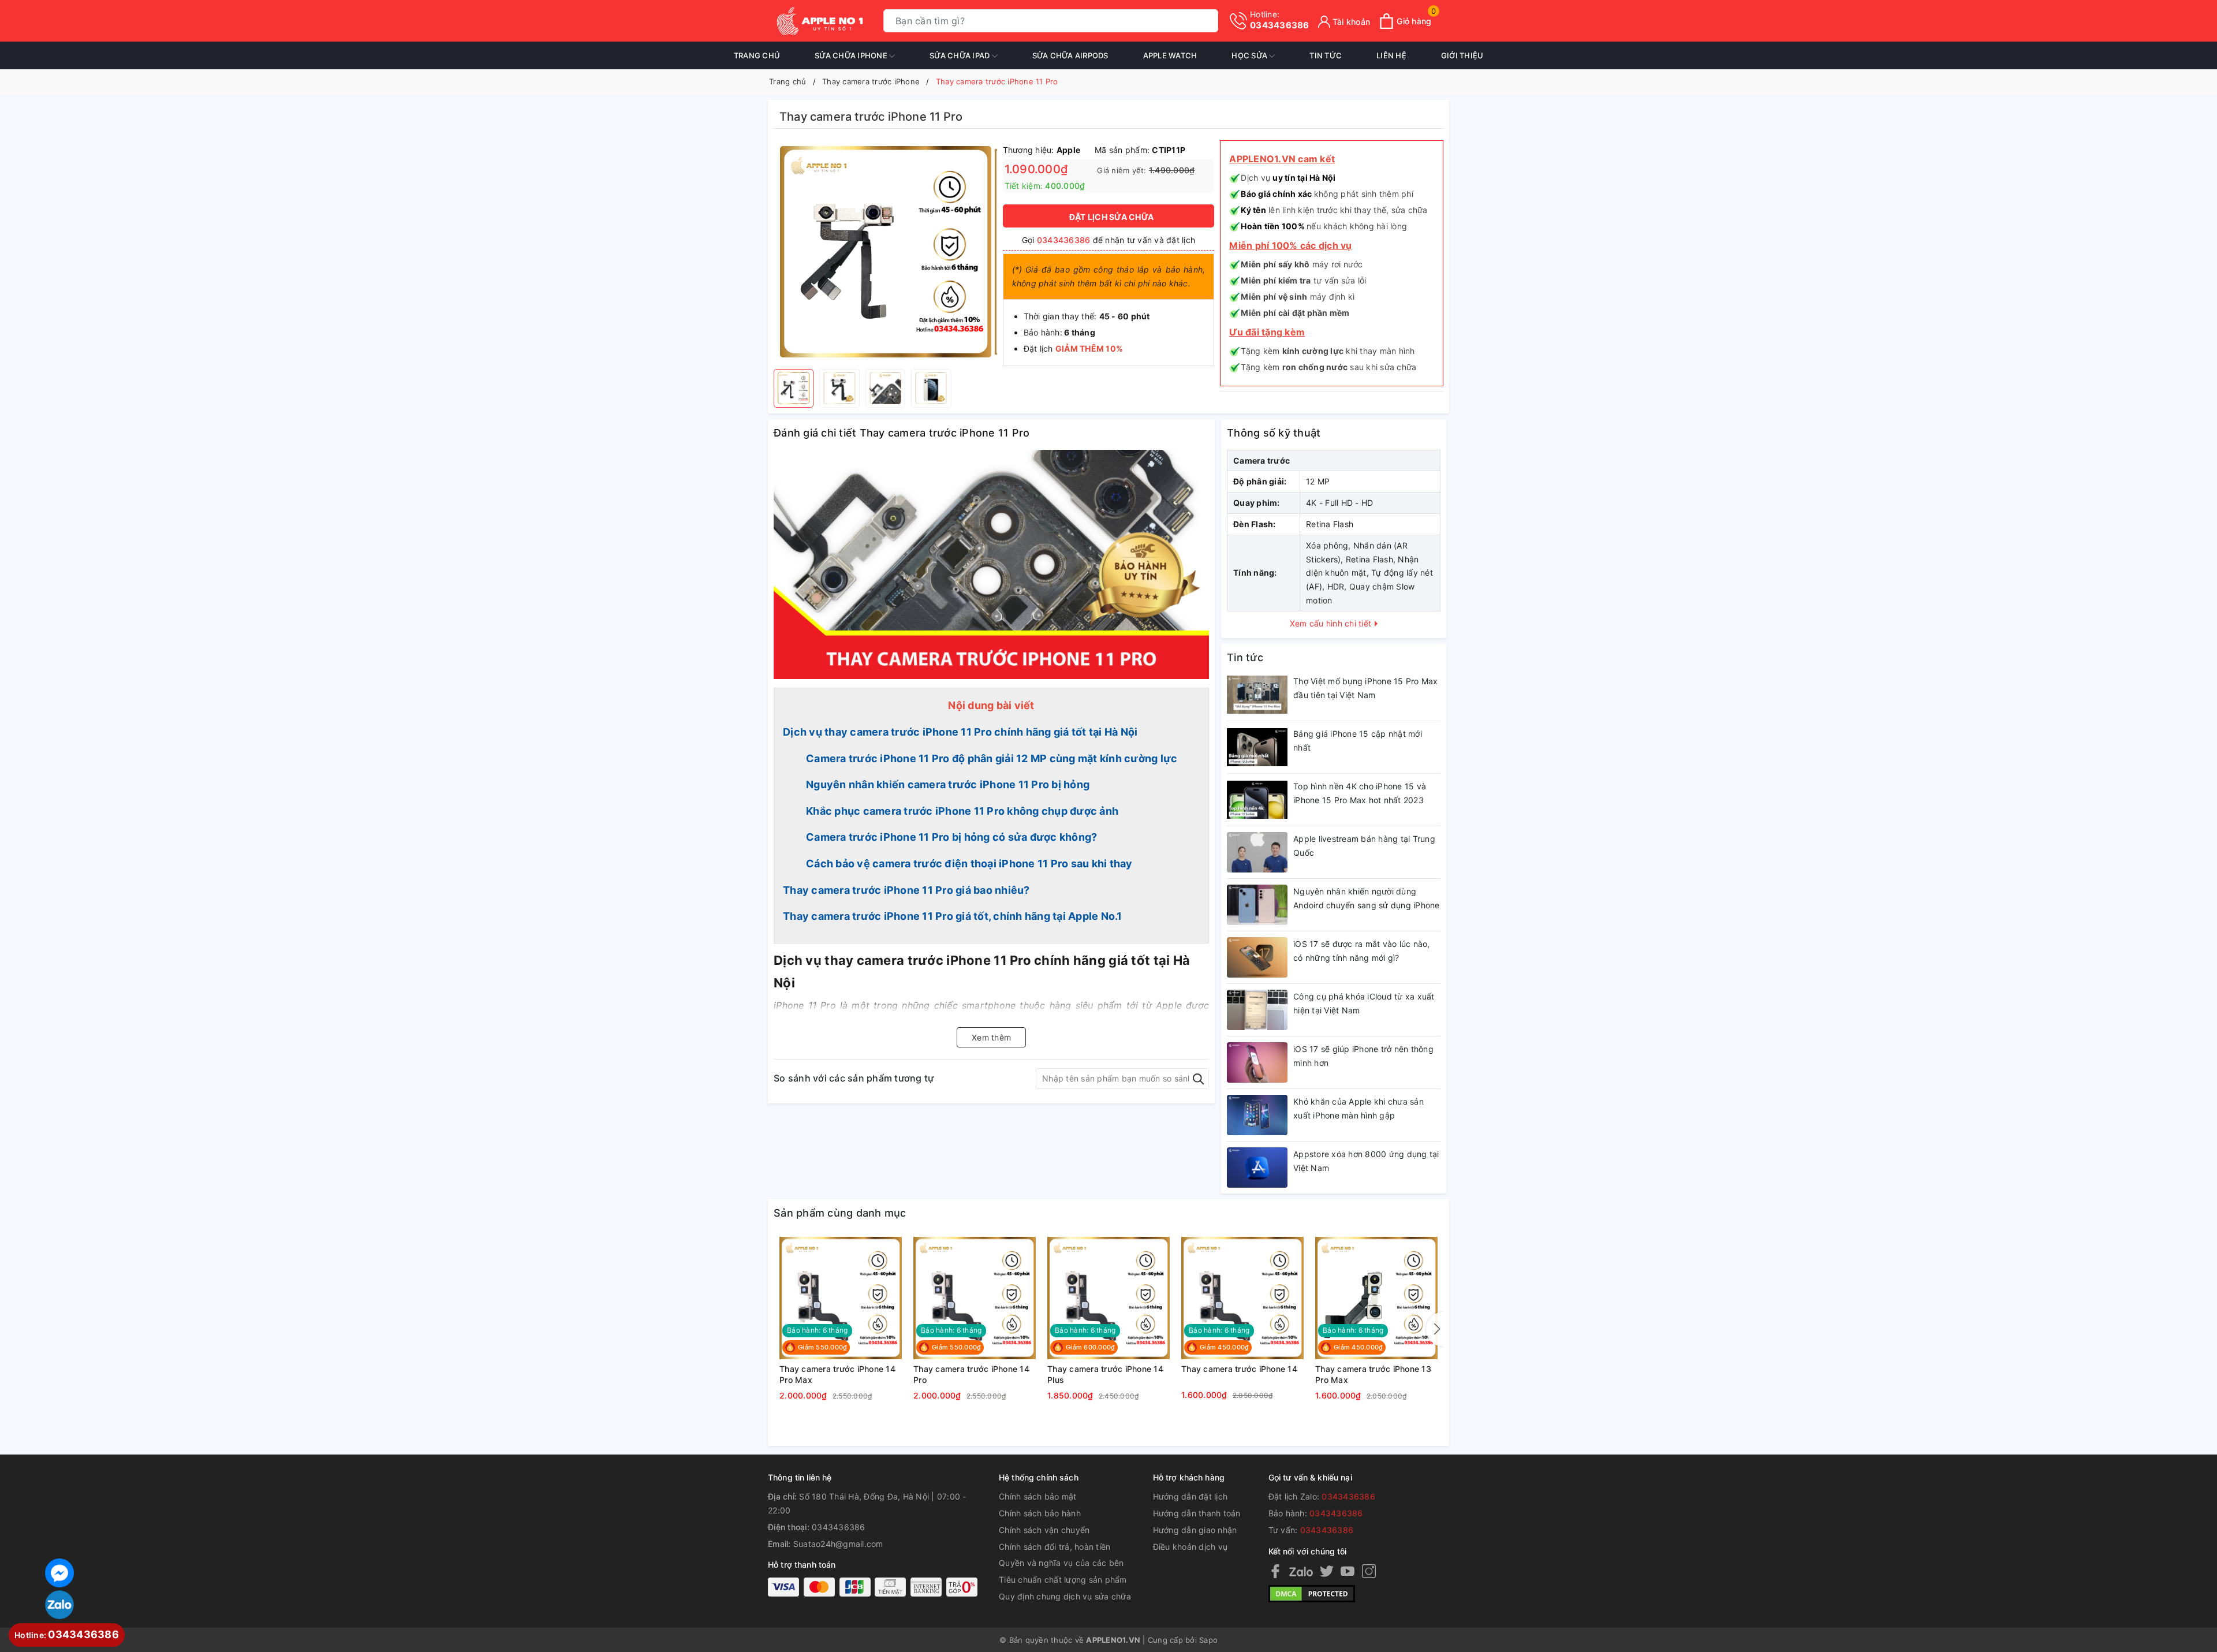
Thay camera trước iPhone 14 (1239, 1369)
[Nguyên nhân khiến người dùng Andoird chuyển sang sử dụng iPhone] (1257, 905)
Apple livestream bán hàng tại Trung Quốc (1364, 846)
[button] (1435, 1329)
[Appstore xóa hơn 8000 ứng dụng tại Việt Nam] (1257, 1168)
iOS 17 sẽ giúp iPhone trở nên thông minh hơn (1363, 1056)
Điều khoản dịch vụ (1190, 1547)
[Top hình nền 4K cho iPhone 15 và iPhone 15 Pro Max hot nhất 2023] (1257, 800)
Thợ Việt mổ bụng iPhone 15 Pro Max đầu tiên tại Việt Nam (1366, 688)
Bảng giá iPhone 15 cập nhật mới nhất (1358, 741)
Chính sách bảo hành (1040, 1513)
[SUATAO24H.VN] (820, 21)
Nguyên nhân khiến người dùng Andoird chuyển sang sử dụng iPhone (1367, 898)
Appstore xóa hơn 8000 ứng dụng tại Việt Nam (1366, 1161)
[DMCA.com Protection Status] (1312, 1593)
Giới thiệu (1462, 55)
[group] (885, 252)
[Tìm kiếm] (1207, 21)
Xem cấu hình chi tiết (1332, 623)
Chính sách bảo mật (1038, 1496)
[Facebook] (1275, 1571)
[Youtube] (1348, 1571)
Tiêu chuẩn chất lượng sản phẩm (1063, 1580)
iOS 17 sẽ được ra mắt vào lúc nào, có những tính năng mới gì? (1362, 951)
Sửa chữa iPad (961, 55)
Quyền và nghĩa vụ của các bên (1061, 1563)
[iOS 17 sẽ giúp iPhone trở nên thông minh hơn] (1257, 1062)
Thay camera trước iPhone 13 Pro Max (1373, 1375)
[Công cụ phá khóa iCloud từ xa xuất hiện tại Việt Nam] (1257, 1010)
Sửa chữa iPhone (852, 55)
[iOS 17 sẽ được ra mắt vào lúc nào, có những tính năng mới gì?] (1257, 957)
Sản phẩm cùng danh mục (840, 1213)
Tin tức (1326, 55)
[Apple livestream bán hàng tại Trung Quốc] (1257, 852)
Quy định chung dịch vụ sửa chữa (1065, 1596)
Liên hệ (1391, 55)
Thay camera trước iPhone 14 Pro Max (837, 1375)
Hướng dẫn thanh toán (1197, 1513)
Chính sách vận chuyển (1044, 1530)
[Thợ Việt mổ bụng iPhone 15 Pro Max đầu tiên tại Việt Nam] (1257, 695)
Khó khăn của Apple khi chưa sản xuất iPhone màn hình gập (1358, 1108)
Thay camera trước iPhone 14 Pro (971, 1375)
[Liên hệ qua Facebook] (59, 1571)
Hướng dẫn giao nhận (1195, 1530)
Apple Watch (1170, 55)
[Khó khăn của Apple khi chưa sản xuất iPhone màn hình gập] (1257, 1115)
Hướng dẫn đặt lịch (1190, 1496)
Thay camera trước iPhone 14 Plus (1105, 1375)
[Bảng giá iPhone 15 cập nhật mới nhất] (1257, 747)
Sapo (1208, 1640)
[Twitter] (1327, 1571)
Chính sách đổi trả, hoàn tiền (1055, 1547)
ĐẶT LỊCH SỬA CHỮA (1111, 217)
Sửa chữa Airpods (1070, 55)
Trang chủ (757, 55)
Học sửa (1250, 55)
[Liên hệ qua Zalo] (59, 1605)
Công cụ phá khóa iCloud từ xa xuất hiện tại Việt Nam (1364, 1003)
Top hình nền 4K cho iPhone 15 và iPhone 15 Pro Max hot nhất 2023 (1360, 793)
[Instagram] (1369, 1571)
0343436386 (1280, 20)
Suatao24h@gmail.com (838, 1544)
